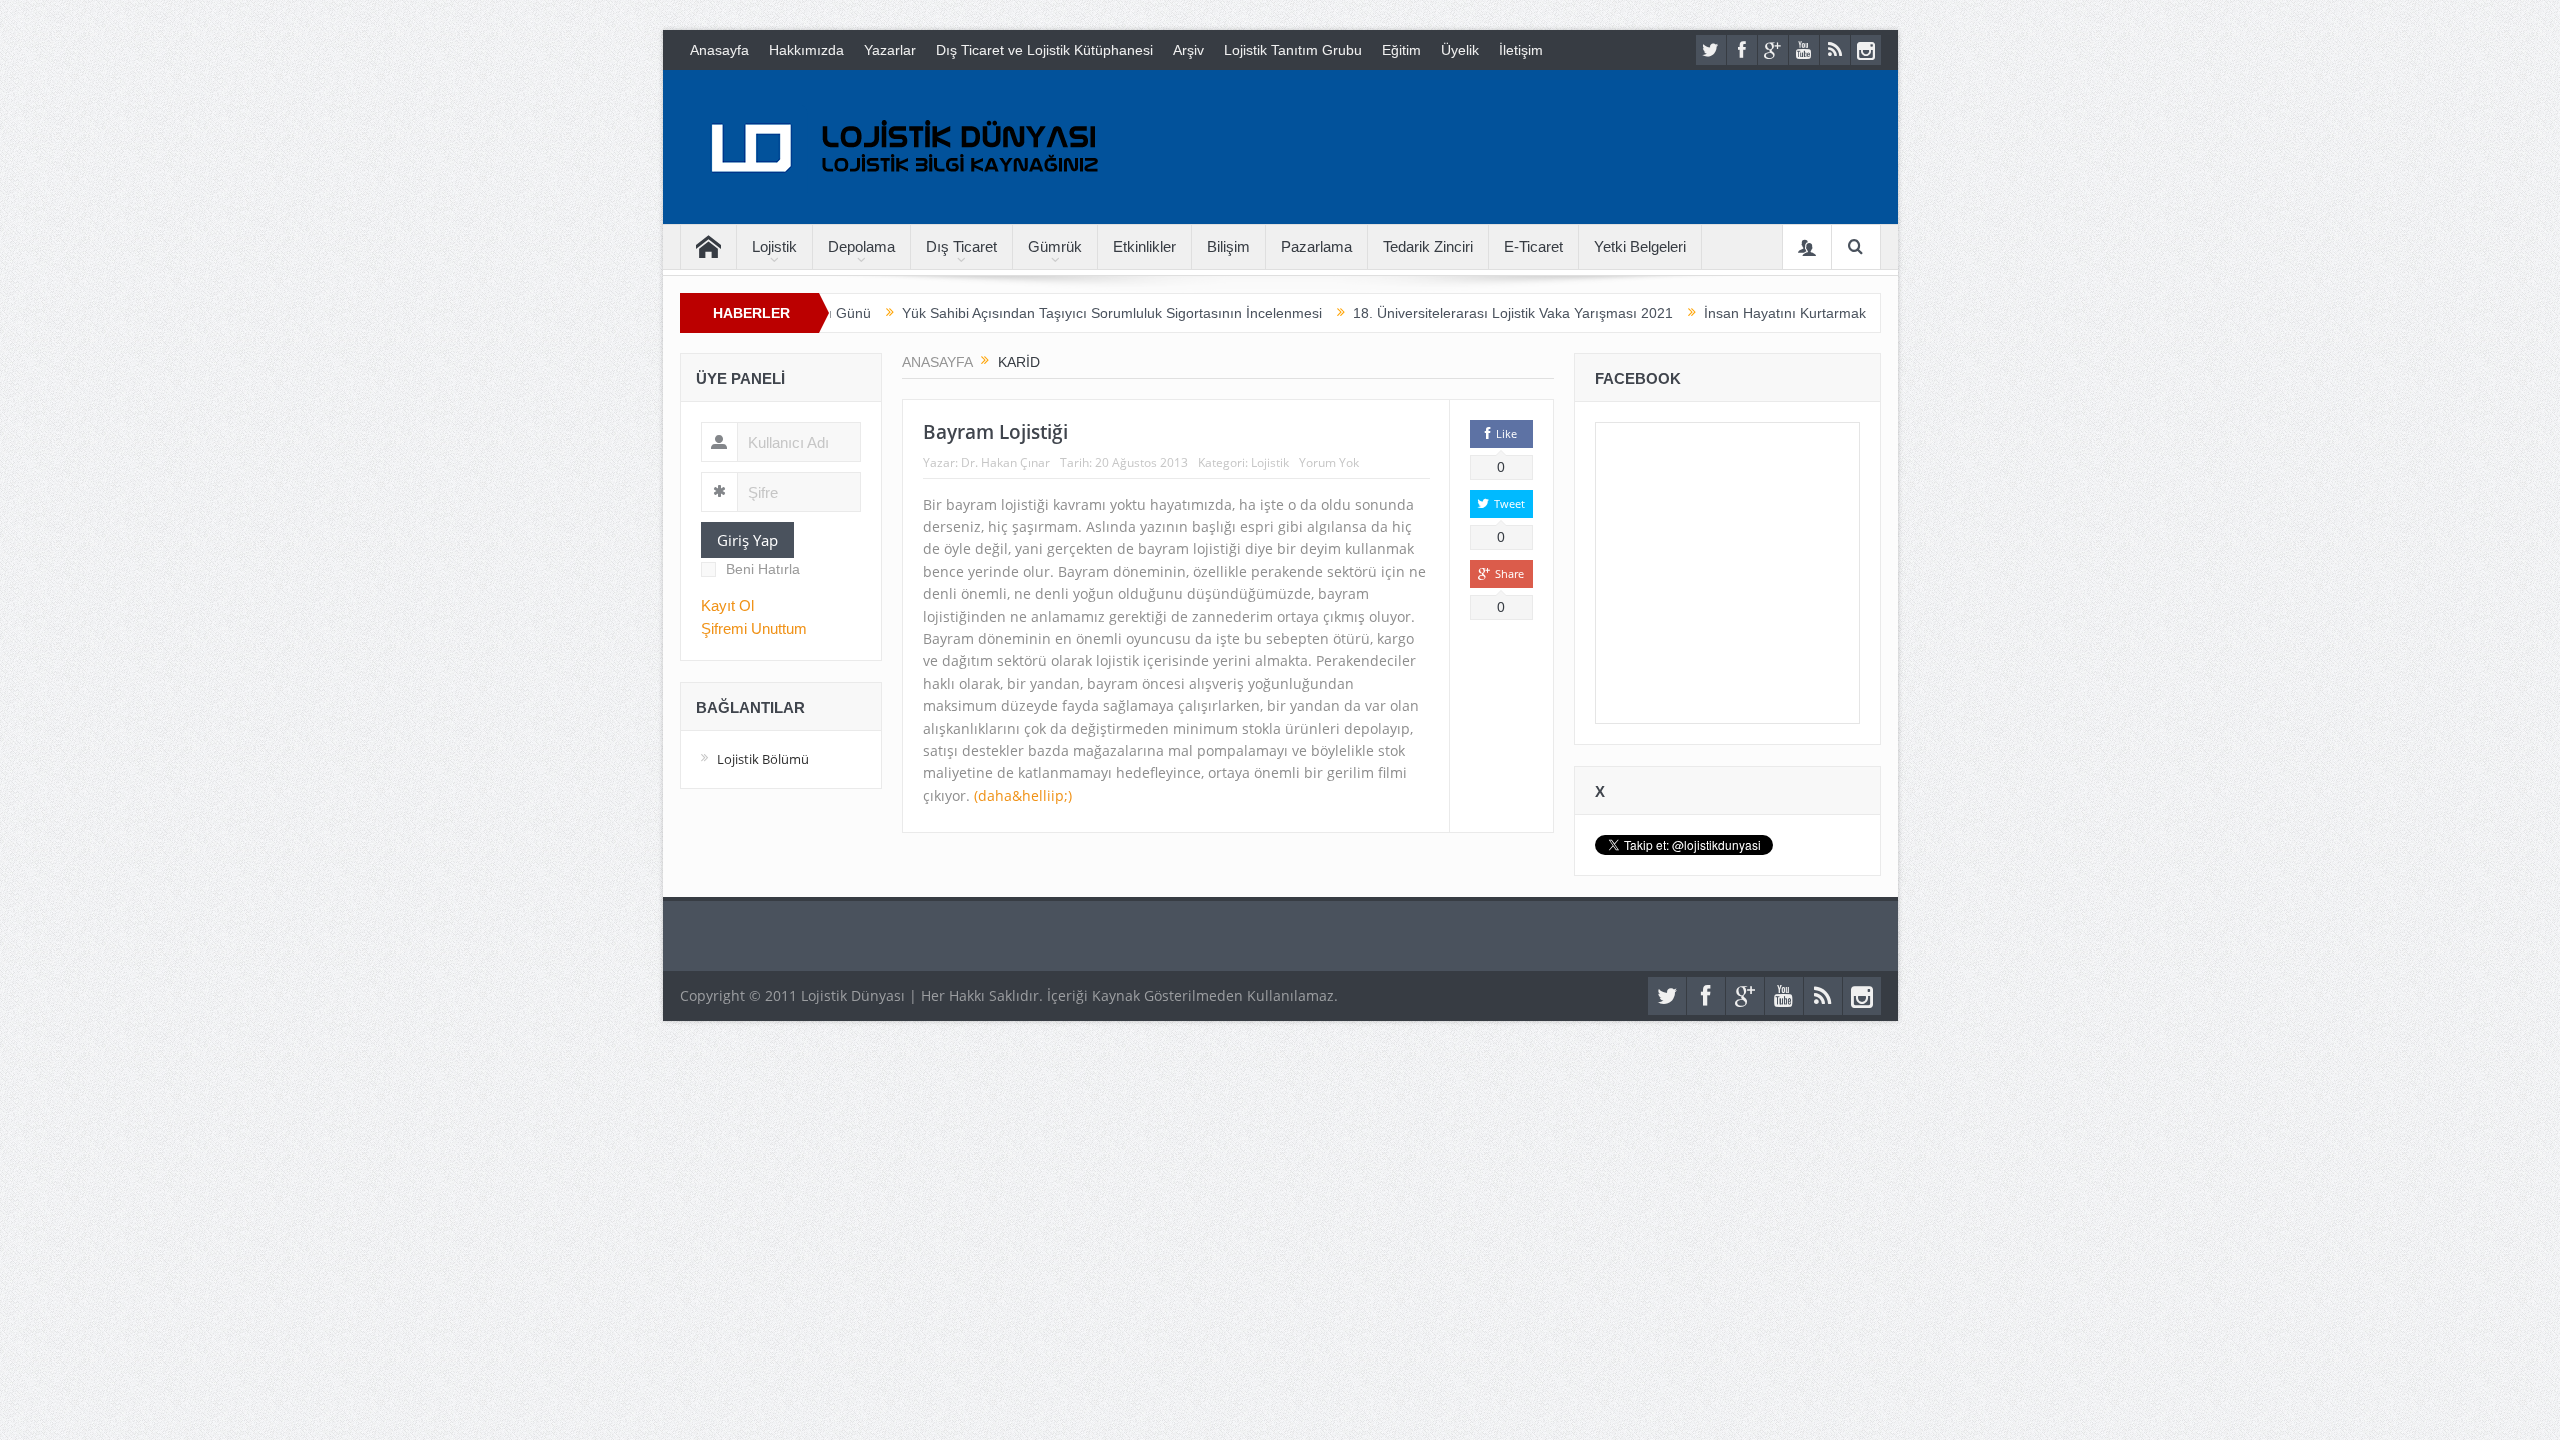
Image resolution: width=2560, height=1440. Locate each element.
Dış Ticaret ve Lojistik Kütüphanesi (1044, 50)
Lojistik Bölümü (763, 759)
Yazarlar (890, 50)
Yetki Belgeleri (1640, 246)
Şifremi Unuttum (754, 628)
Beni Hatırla (763, 569)
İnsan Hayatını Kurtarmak (1728, 313)
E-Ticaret (1533, 246)
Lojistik (774, 246)
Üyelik (1460, 50)
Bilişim (1228, 246)
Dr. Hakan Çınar (1005, 462)
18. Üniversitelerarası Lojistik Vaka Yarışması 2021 (1456, 313)
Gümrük (1055, 246)
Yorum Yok (1329, 462)
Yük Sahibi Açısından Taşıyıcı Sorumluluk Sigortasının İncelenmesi (1055, 313)
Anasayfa (719, 50)
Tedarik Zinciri (1428, 246)
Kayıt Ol (727, 605)
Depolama (861, 246)
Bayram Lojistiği (995, 432)
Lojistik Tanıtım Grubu (1293, 50)
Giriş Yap (747, 540)
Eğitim (1401, 50)
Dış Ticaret (961, 246)
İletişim (1521, 50)
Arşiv (1188, 50)
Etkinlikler (1144, 246)
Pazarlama (1316, 246)
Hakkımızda (806, 50)
